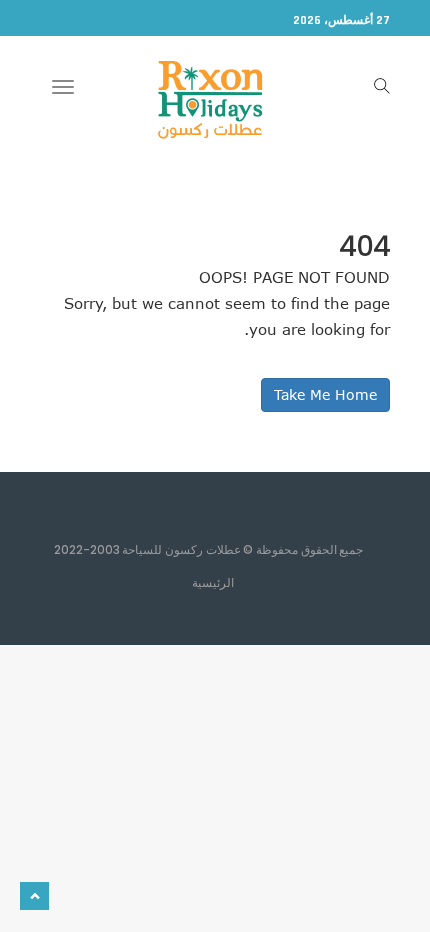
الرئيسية (213, 582)
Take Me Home (325, 394)
